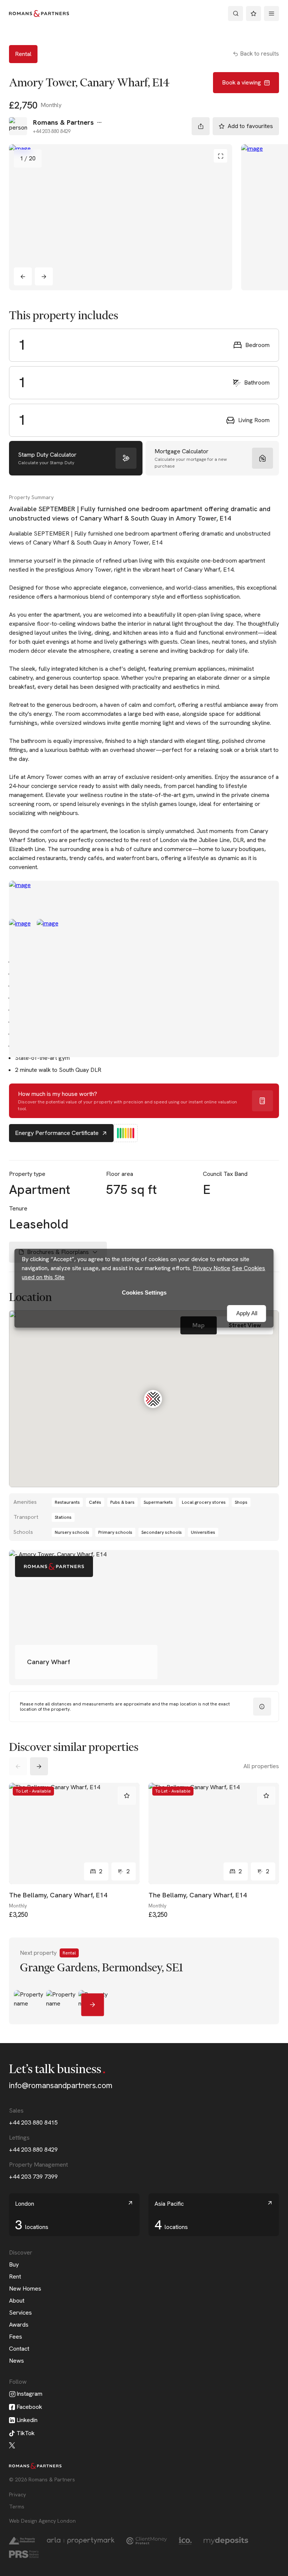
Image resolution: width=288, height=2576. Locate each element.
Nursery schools (72, 1532)
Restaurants (67, 1502)
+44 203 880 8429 (33, 2150)
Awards (19, 2325)
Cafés (95, 1502)
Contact (19, 2349)
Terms (17, 2507)
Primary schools (115, 1532)
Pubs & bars (122, 1502)
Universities (203, 1532)
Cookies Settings (144, 1293)
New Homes (25, 2289)
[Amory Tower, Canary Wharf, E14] (121, 217)
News (16, 2361)
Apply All (247, 1313)
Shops (241, 1502)
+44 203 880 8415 (33, 2123)
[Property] (144, 1981)
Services (20, 2313)
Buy (14, 2264)
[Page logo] (39, 14)
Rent (15, 2276)
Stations (63, 1517)
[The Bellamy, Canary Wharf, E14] (74, 1834)
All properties (261, 1766)
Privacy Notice (211, 1268)
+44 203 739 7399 (33, 2177)
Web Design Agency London (42, 2521)
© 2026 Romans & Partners (42, 2479)
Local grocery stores (204, 1502)
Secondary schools (162, 1532)
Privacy (17, 2495)
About (17, 2301)
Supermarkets (158, 1502)
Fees (16, 2337)
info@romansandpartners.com (61, 2085)
